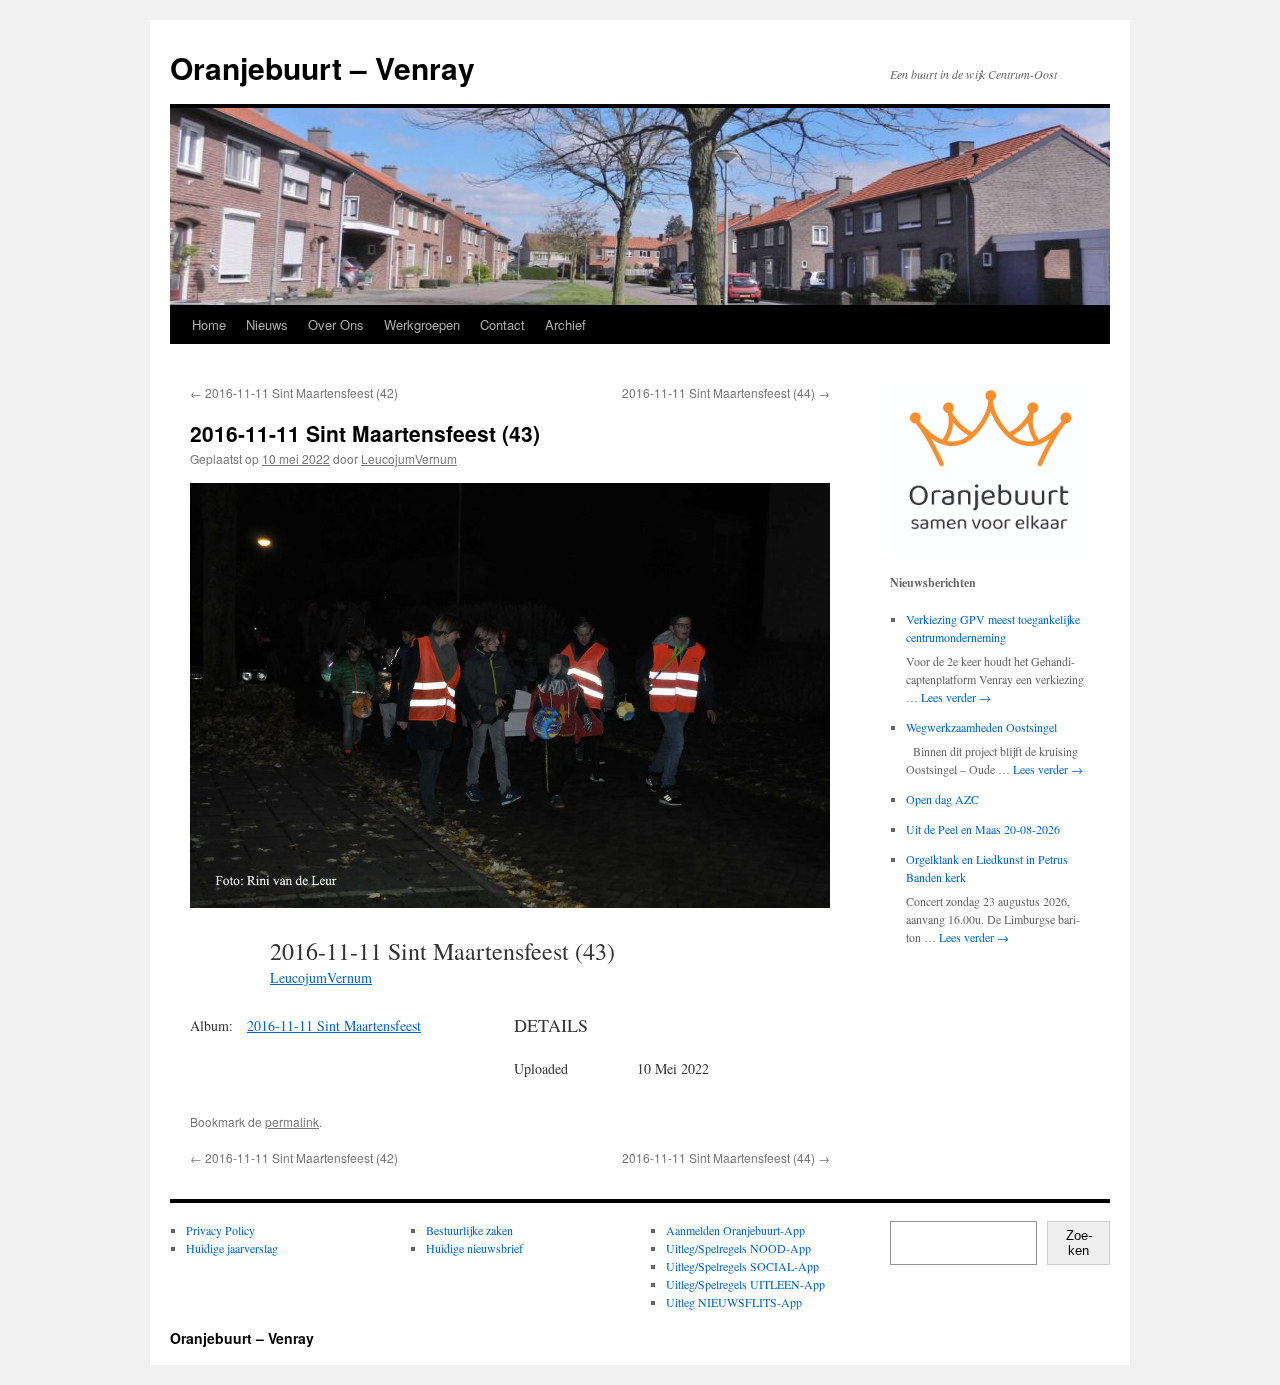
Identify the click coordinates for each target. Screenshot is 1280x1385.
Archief (565, 324)
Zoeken (1079, 1243)
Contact (502, 324)
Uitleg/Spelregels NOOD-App (738, 1248)
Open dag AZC (942, 799)
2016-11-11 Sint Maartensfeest (334, 1025)
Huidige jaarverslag (232, 1248)
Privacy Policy (220, 1230)
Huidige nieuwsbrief (474, 1248)
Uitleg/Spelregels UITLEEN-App (745, 1284)
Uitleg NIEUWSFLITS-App (734, 1302)
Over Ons (336, 324)
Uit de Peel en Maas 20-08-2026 (983, 829)
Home (209, 324)
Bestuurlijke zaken (469, 1230)
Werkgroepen (422, 324)
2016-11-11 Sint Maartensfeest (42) (294, 392)
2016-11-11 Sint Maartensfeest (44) (726, 392)
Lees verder (956, 697)
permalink (292, 1121)
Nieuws (267, 324)
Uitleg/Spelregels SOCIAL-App (742, 1266)
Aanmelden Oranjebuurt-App (735, 1230)
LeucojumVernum (409, 458)
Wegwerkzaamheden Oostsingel (981, 727)
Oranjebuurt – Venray (322, 67)
